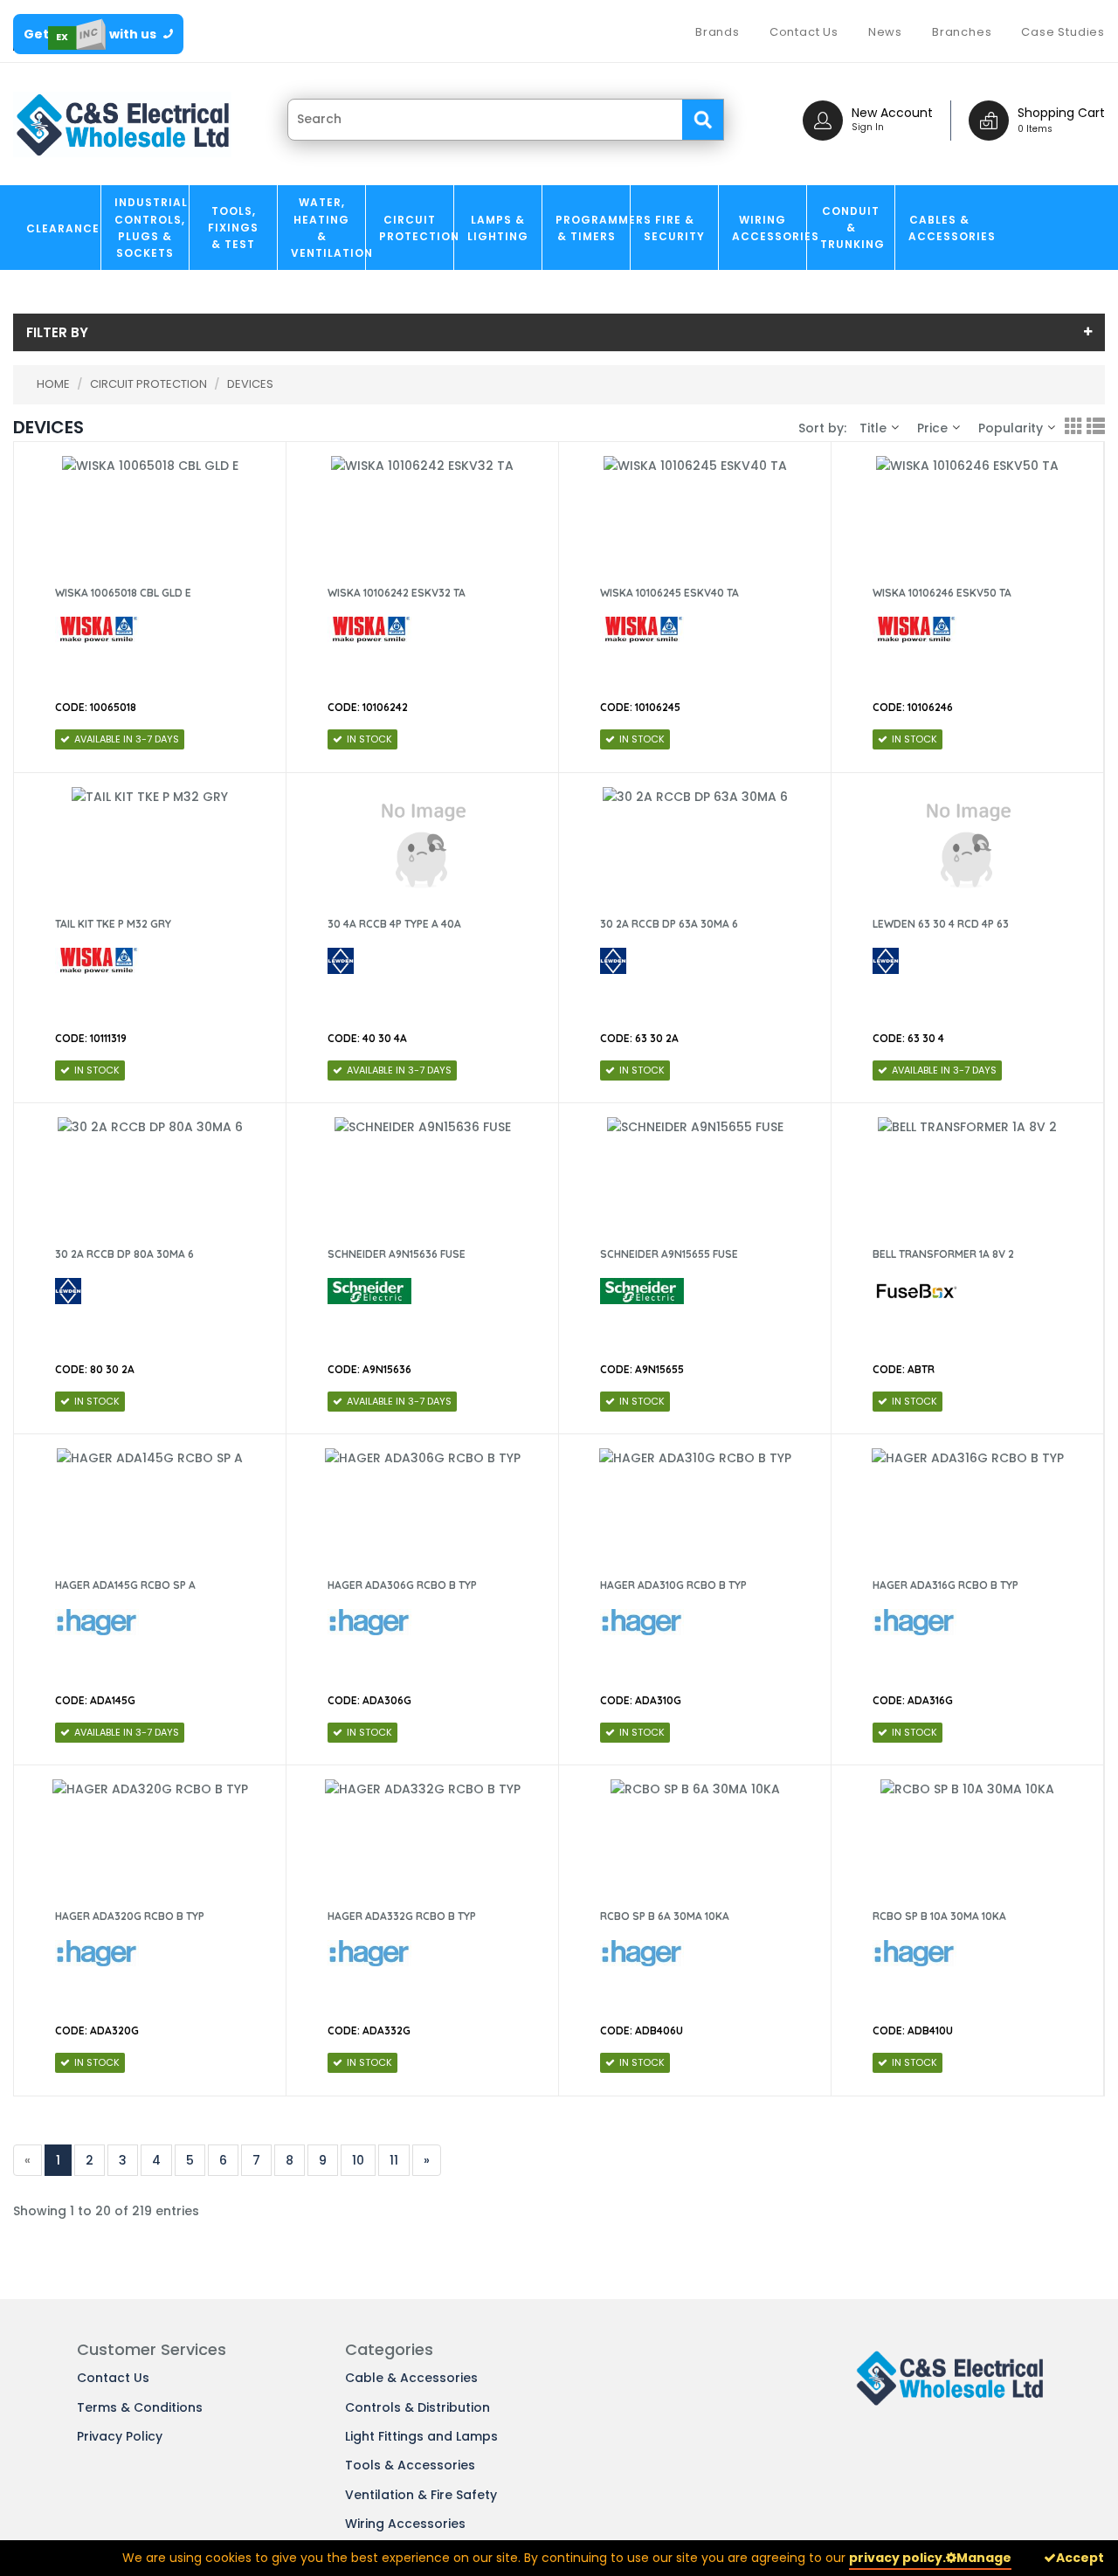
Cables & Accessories (945, 228)
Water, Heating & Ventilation (328, 228)
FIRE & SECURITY (674, 228)
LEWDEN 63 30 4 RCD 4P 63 (941, 924)
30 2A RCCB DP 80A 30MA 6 (124, 1254)
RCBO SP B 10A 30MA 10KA (939, 1916)
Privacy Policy (120, 2436)
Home (53, 384)
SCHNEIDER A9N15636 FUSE (397, 1254)
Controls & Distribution (418, 2407)
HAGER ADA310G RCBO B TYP (673, 1585)
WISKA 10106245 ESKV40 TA (669, 593)
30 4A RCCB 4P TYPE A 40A (394, 924)
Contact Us (113, 2378)
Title (873, 428)
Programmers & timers (593, 228)
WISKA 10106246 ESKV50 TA (942, 593)
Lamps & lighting (498, 228)
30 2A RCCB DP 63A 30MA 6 (669, 924)
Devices (250, 384)
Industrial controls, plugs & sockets (151, 228)
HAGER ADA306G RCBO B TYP (402, 1585)
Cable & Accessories (411, 2378)
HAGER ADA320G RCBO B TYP (130, 1916)
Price (932, 428)
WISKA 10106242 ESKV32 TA (397, 593)
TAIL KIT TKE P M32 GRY (113, 924)
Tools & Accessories (410, 2465)
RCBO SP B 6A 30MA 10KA (665, 1916)
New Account (892, 113)
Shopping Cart (1061, 113)
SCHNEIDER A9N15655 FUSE (669, 1254)
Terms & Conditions (140, 2407)
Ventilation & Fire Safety (421, 2495)
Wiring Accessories (769, 228)
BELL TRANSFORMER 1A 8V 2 (943, 1254)
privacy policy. (897, 2558)
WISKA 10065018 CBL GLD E (123, 593)
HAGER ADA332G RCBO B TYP (402, 1916)
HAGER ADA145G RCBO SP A (125, 1585)
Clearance (63, 228)
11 (394, 2160)
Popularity (1011, 428)
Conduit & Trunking (852, 228)
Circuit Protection (416, 228)
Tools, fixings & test (233, 228)
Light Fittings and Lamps (421, 2436)
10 (358, 2160)
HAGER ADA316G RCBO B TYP (945, 1585)
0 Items (1035, 129)
